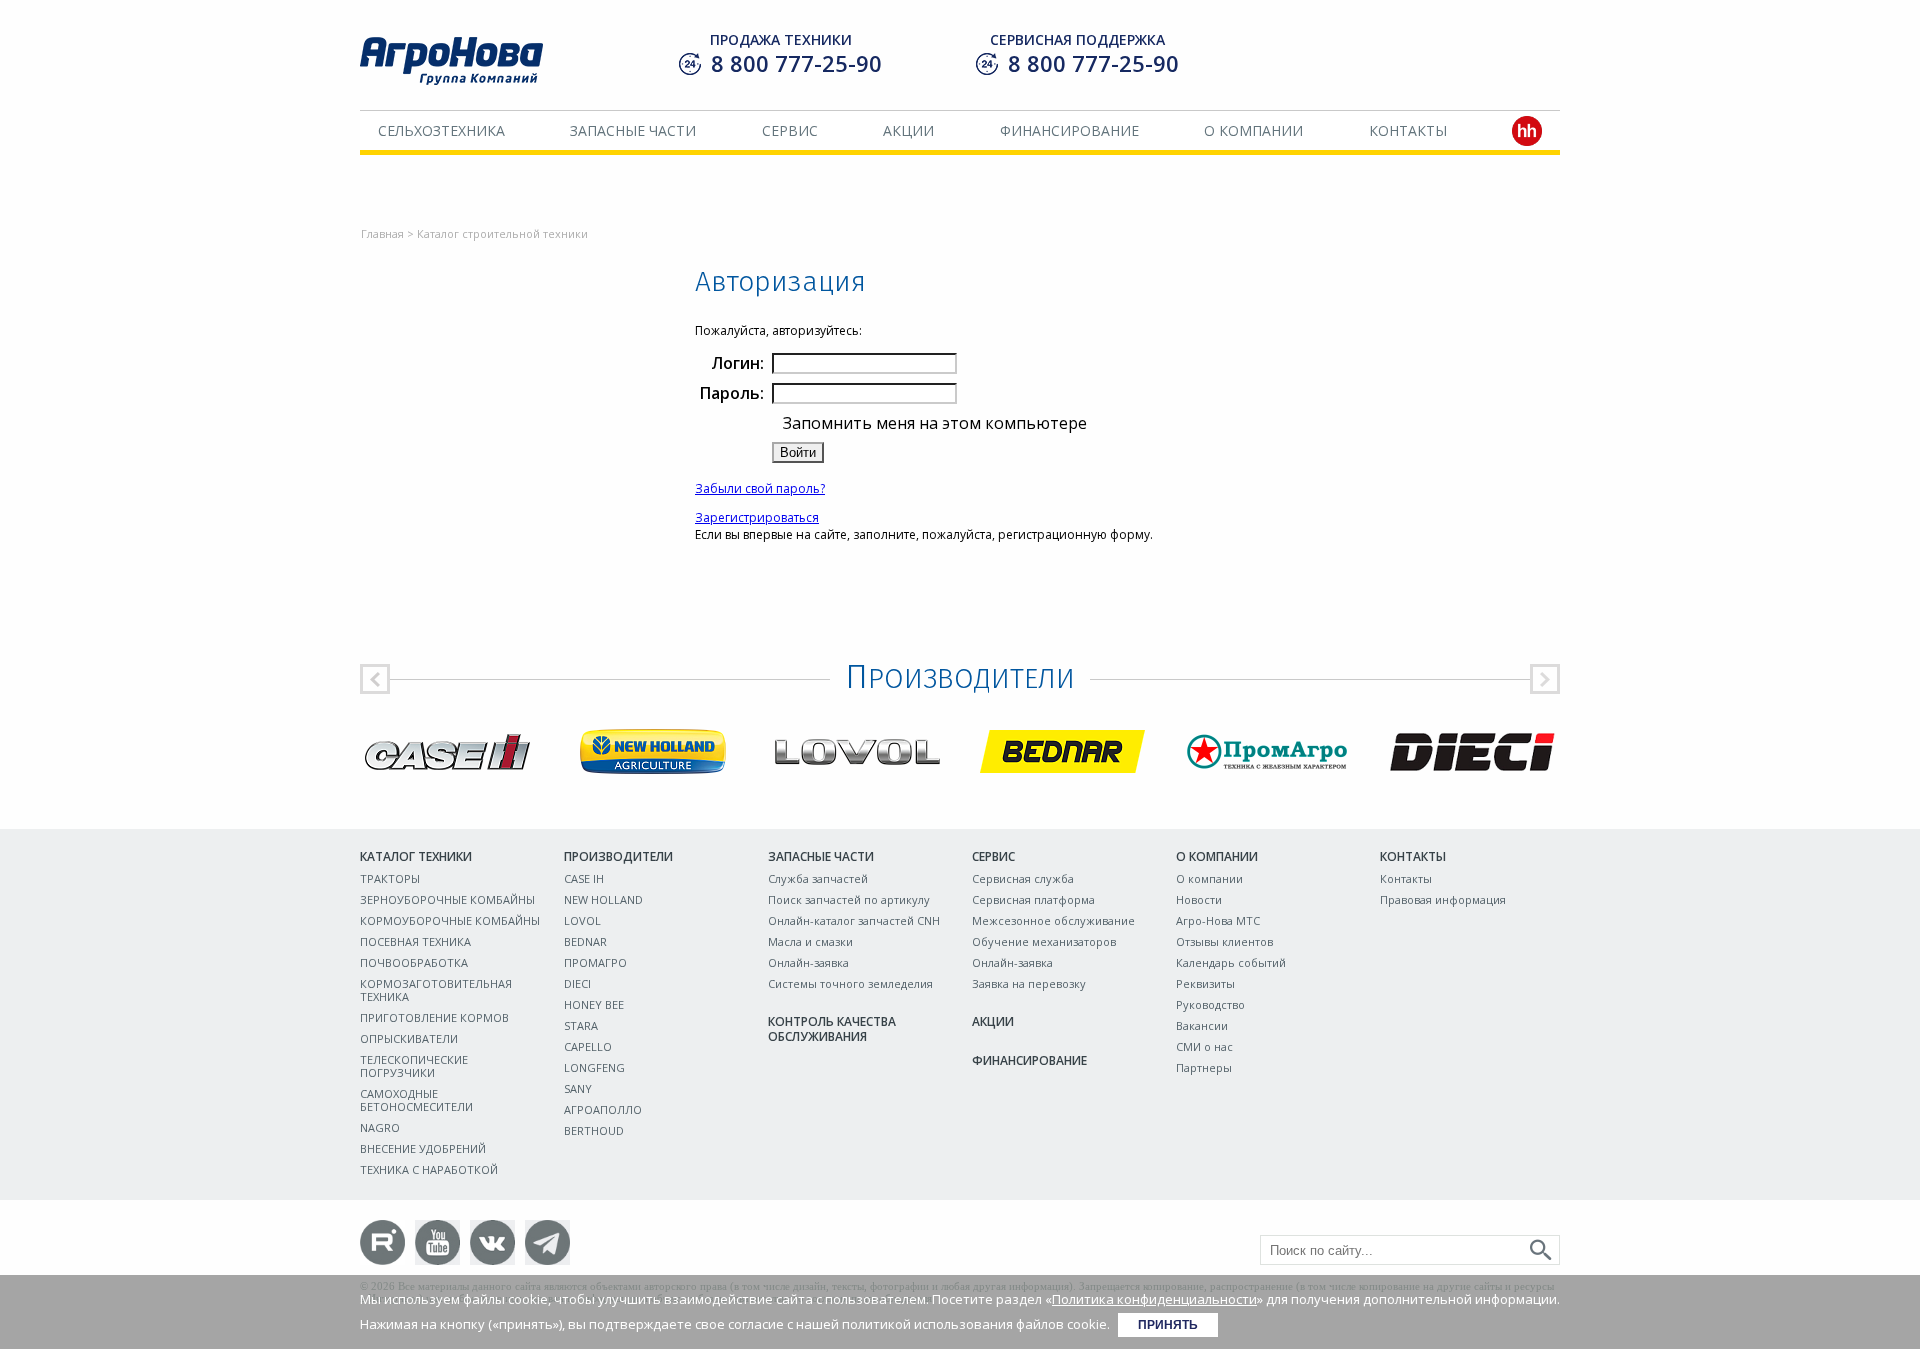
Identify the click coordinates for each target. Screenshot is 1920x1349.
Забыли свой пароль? (760, 488)
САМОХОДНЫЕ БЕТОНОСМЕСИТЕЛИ (416, 1100)
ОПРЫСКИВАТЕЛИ (409, 1038)
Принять (1168, 1325)
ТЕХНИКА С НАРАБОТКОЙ (429, 1169)
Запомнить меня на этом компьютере (933, 423)
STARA (581, 1025)
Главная (382, 233)
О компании (1253, 130)
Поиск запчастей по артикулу (849, 899)
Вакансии (1202, 1025)
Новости (1199, 899)
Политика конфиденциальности (1154, 1299)
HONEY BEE (594, 1004)
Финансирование (1069, 130)
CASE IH (584, 878)
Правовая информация (1443, 899)
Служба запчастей (818, 878)
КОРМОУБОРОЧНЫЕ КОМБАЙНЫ (450, 920)
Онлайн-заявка (808, 962)
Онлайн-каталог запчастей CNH (854, 920)
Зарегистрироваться (757, 517)
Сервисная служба (1023, 878)
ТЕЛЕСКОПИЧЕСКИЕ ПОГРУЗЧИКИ (414, 1066)
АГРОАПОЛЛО (603, 1109)
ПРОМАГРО (595, 962)
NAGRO (380, 1127)
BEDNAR (585, 941)
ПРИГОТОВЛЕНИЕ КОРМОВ (434, 1017)
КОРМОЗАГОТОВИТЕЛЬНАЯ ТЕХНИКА (436, 990)
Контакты (1408, 130)
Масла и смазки (810, 941)
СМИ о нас (1204, 1046)
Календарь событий (1231, 962)
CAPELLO (588, 1046)
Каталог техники (416, 856)
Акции (908, 130)
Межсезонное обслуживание (1053, 920)
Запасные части (633, 130)
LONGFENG (594, 1067)
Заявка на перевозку (1029, 983)
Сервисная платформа (1033, 899)
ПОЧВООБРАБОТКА (414, 962)
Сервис (790, 130)
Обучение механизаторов (1044, 941)
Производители (618, 856)
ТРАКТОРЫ (390, 878)
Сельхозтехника (441, 130)
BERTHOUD (594, 1130)
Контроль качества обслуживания (832, 1029)
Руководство (1210, 1004)
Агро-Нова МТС (1218, 920)
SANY (578, 1088)
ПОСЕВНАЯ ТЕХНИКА (415, 941)
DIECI (577, 983)
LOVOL (582, 920)
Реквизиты (1205, 983)
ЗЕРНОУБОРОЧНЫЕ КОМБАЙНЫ (447, 899)
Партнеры (1204, 1067)
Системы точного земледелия (850, 983)
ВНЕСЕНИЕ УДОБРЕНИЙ (423, 1148)
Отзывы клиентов (1224, 941)
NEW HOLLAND (603, 899)
